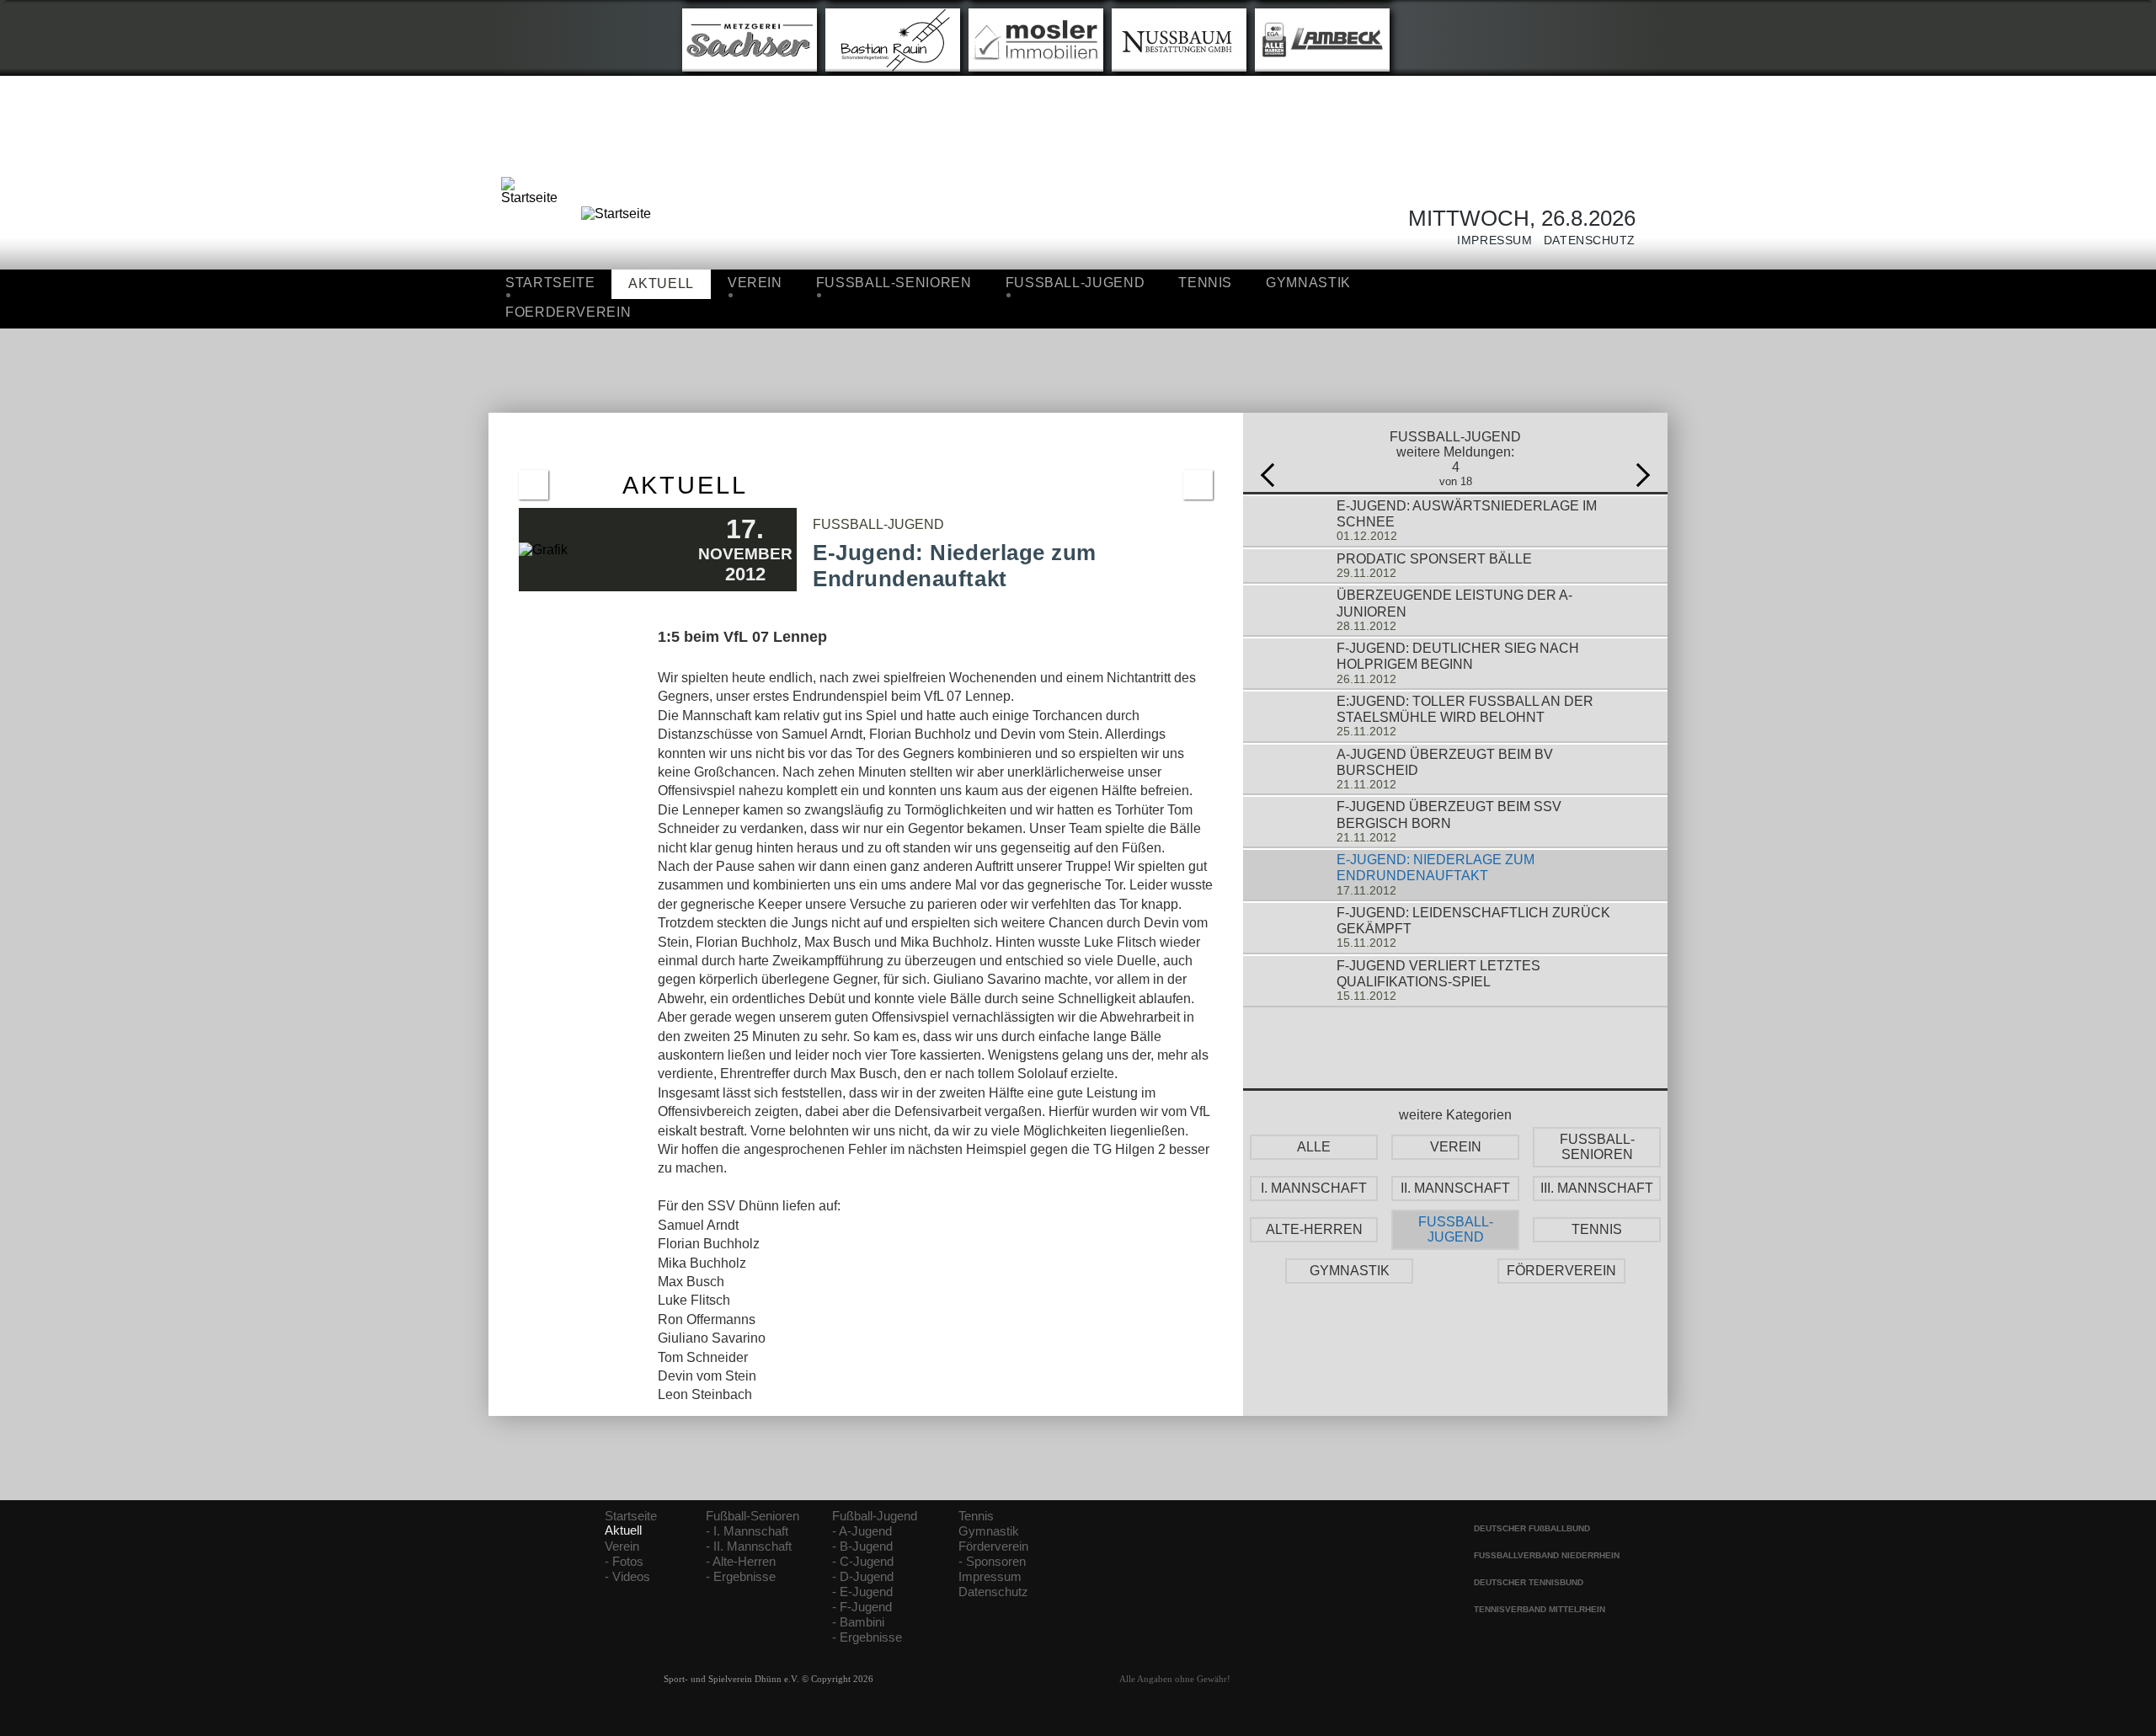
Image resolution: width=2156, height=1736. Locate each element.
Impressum (1489, 240)
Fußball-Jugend (875, 1516)
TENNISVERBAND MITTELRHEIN (1540, 1609)
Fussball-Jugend (1075, 283)
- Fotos (624, 1562)
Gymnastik (1308, 283)
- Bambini (858, 1622)
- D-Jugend (863, 1577)
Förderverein (993, 1546)
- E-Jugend (862, 1592)
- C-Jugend (863, 1562)
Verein (755, 283)
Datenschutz (1584, 240)
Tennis (1205, 283)
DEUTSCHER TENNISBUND (1529, 1582)
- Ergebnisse (741, 1577)
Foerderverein (568, 312)
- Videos (627, 1577)
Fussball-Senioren (894, 283)
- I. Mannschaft (747, 1531)
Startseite (550, 283)
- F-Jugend (862, 1607)
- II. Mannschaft (749, 1546)
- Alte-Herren (741, 1562)
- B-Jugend (862, 1546)
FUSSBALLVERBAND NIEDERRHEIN (1547, 1555)
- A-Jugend (862, 1531)
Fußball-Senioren (752, 1516)
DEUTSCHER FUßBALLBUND (1532, 1528)
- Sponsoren (992, 1562)
